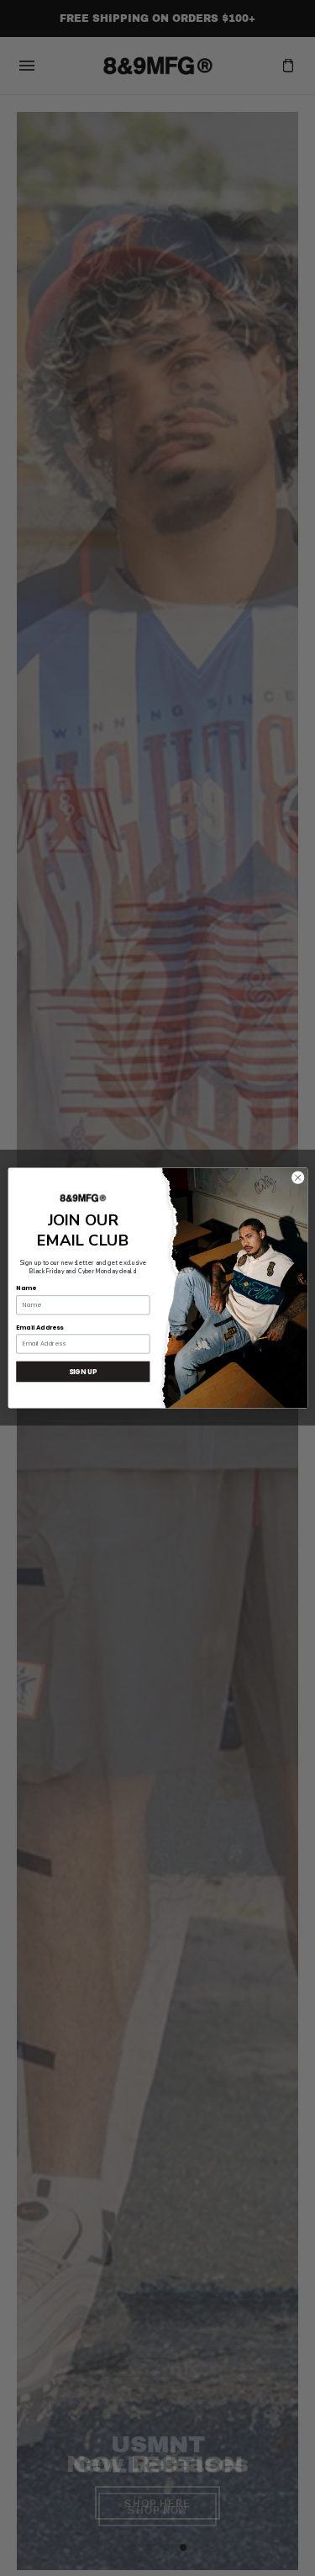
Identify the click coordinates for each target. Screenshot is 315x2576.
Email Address (39, 1328)
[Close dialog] (297, 1177)
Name (26, 1289)
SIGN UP (83, 1371)
